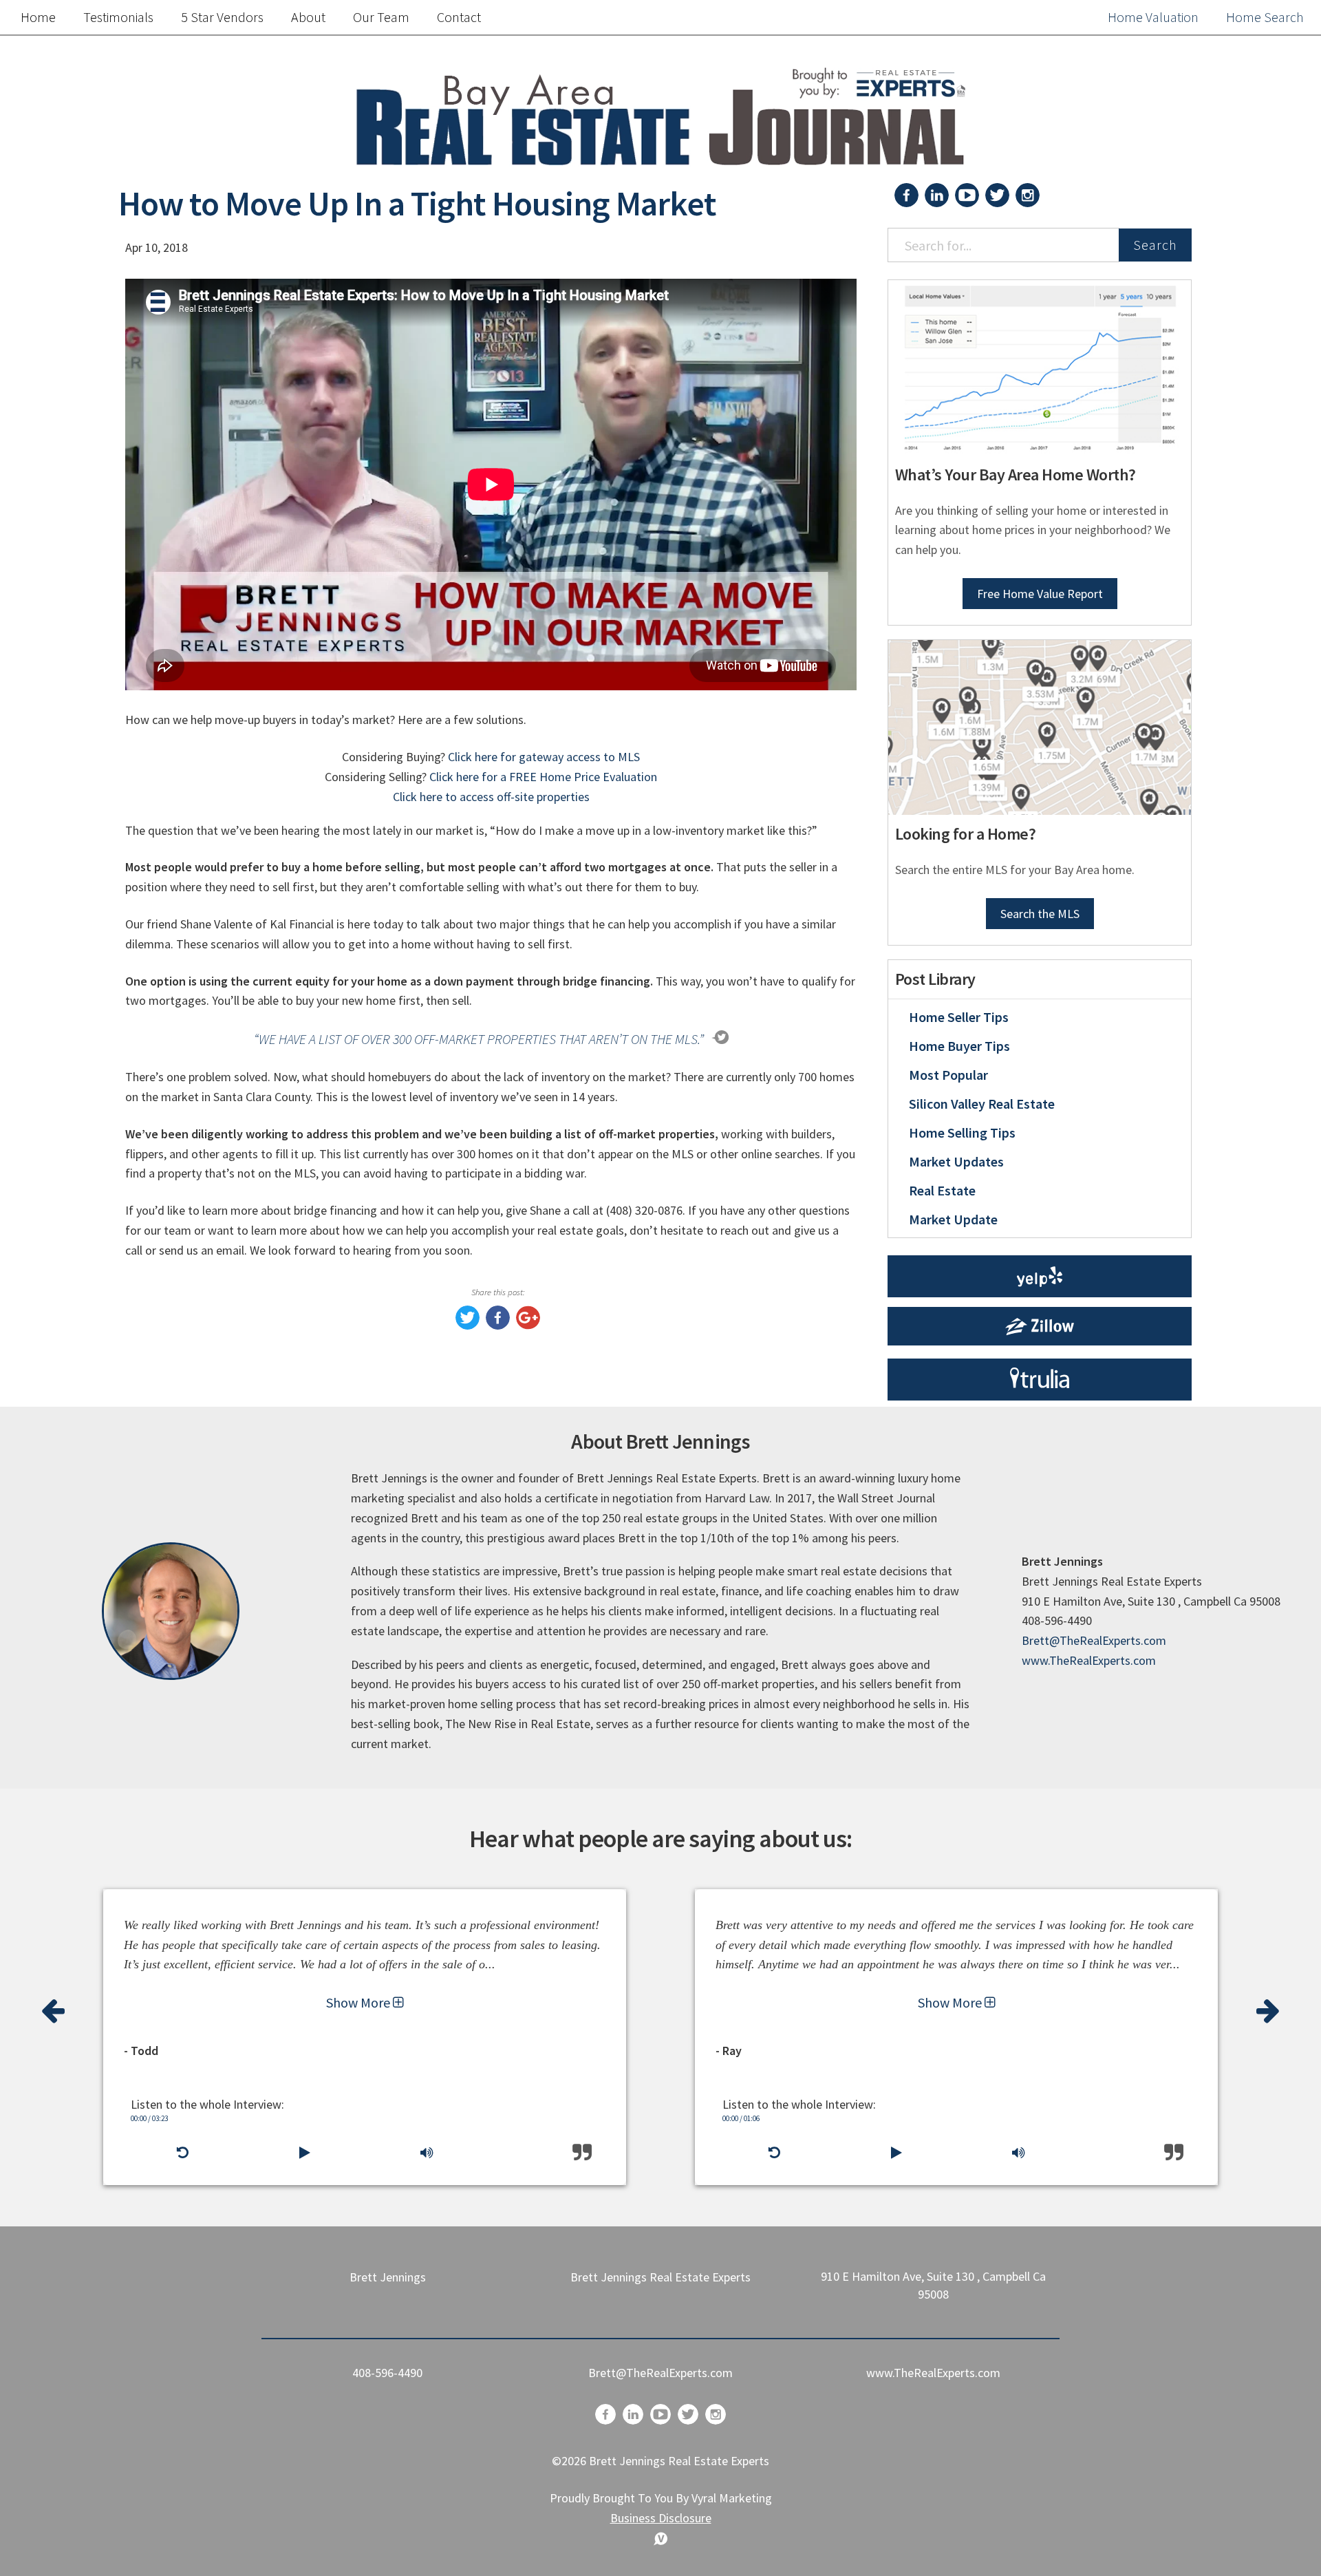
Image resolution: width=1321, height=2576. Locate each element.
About (308, 17)
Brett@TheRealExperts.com (1094, 1640)
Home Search (1265, 17)
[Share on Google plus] (528, 1325)
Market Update (953, 1219)
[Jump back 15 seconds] (182, 2153)
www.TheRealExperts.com (1089, 1660)
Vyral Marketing (732, 2498)
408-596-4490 (387, 2373)
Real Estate (942, 1190)
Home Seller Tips (959, 1017)
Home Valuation (1153, 17)
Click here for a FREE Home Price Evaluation (543, 777)
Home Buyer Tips (959, 1046)
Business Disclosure (661, 2518)
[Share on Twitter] (468, 1325)
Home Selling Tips (962, 1132)
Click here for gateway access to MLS (544, 757)
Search (1155, 245)
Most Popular (948, 1075)
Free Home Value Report (1040, 594)
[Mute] (427, 2153)
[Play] (304, 2153)
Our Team (381, 17)
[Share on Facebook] (498, 1325)
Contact (459, 17)
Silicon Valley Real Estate (982, 1104)
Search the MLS (1040, 914)
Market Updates (956, 1161)
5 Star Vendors (222, 17)
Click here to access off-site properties (491, 797)
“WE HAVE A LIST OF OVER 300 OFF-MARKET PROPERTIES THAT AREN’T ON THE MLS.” (479, 1039)
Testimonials (118, 17)
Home (38, 17)
